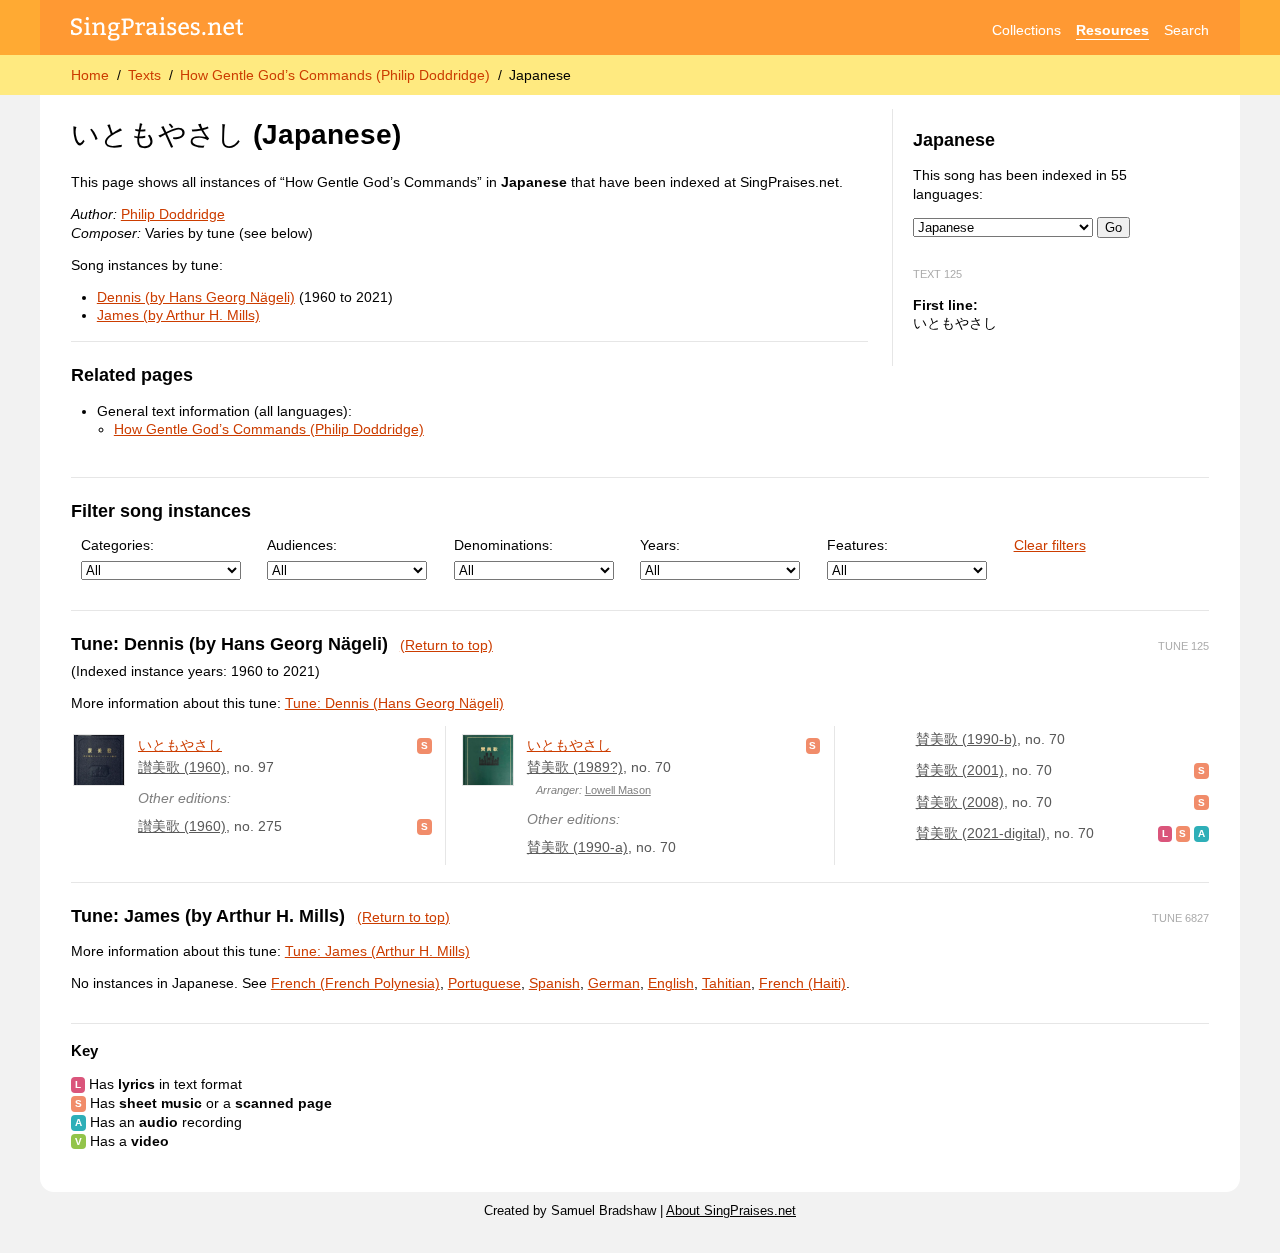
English (671, 983)
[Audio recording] (1201, 833)
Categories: (117, 545)
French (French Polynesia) (355, 983)
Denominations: (503, 545)
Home (90, 75)
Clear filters (1050, 545)
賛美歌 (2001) (960, 770)
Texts (144, 75)
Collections (1026, 30)
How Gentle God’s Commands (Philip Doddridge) (335, 75)
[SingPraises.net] (157, 30)
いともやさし (180, 745)
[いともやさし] (99, 760)
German (614, 983)
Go (1113, 227)
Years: (660, 545)
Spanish (554, 983)
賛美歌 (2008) (960, 802)
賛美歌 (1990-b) (966, 739)
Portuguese (484, 983)
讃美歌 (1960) (182, 767)
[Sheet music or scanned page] (424, 745)
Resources (1112, 30)
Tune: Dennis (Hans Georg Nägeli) (394, 703)
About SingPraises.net (731, 1211)
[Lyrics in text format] (1165, 833)
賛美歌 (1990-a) (577, 847)
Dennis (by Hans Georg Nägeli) (196, 297)
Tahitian (726, 983)
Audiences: (302, 545)
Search (1186, 30)
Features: (857, 545)
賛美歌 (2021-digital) (981, 833)
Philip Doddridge (173, 214)
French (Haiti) (802, 983)
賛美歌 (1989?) (575, 767)
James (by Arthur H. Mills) (178, 315)
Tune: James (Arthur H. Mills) (377, 951)
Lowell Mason (618, 790)
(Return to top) (446, 645)
